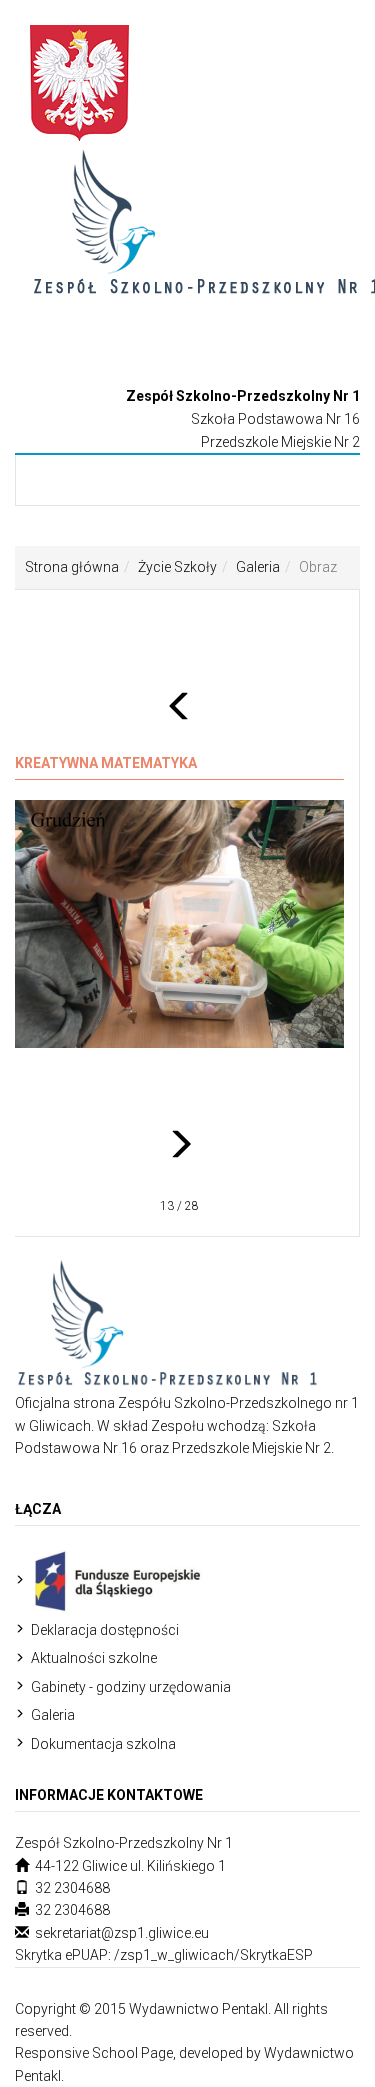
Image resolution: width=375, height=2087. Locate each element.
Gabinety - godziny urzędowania (131, 1687)
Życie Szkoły (177, 567)
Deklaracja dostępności (105, 1630)
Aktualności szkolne (94, 1658)
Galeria (258, 567)
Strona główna (72, 567)
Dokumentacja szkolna (103, 1744)
